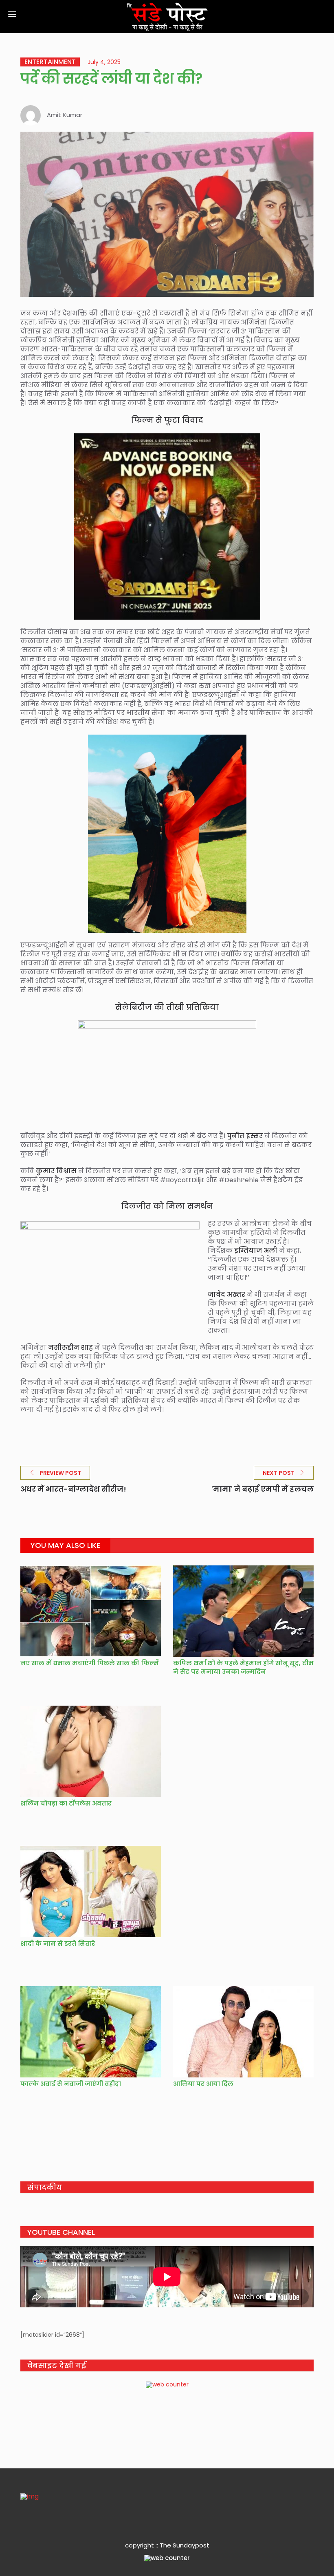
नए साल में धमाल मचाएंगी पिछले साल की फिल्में (90, 1663)
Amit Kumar (65, 115)
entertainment (50, 62)
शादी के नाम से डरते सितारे (58, 1944)
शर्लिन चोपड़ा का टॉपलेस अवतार (68, 1803)
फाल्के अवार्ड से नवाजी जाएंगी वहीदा (71, 2084)
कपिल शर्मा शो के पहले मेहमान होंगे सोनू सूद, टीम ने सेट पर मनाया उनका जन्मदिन (243, 1667)
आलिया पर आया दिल (203, 2084)
